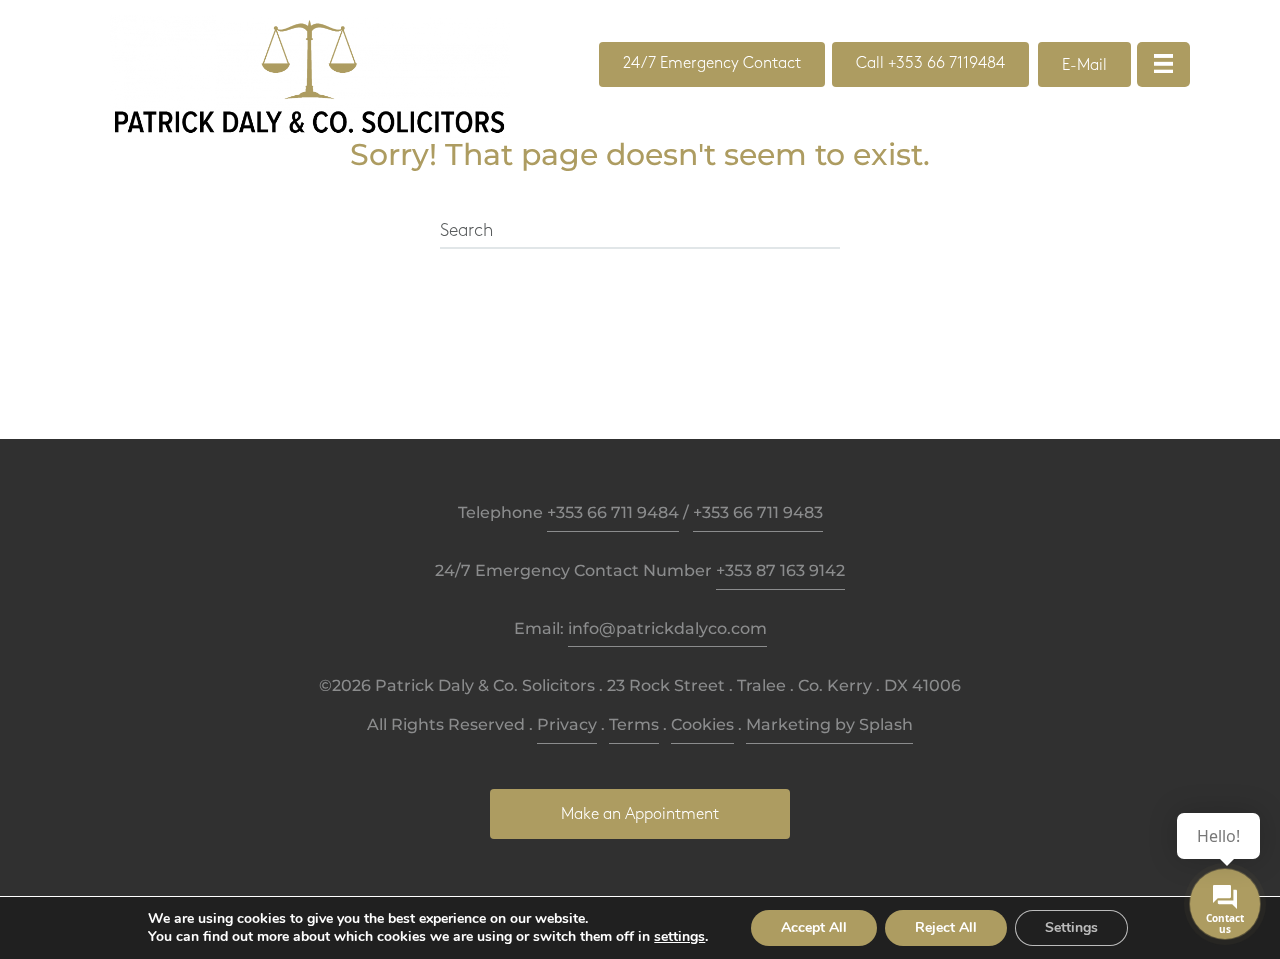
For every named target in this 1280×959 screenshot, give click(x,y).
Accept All (814, 927)
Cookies (702, 724)
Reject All (946, 927)
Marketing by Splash (829, 724)
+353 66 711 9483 (758, 512)
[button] (712, 64)
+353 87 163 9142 (780, 570)
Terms (634, 724)
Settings (1071, 927)
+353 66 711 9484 (613, 512)
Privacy (567, 724)
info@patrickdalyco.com (667, 628)
